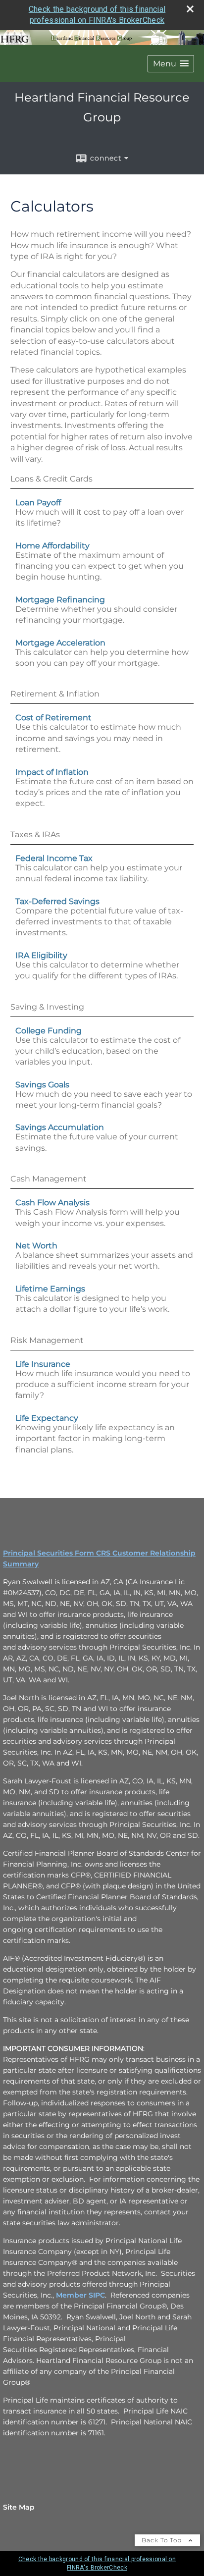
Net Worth (36, 1246)
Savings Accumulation (60, 1127)
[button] (171, 64)
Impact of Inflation (52, 772)
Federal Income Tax (54, 858)
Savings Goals (42, 1085)
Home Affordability (52, 546)
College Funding (49, 1031)
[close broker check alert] (190, 9)
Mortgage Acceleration (60, 643)
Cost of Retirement (53, 718)
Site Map (19, 2507)
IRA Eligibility (41, 955)
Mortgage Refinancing (60, 600)
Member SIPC (80, 2295)
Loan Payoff (38, 503)
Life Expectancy (47, 1418)
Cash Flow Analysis (52, 1203)
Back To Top (163, 2540)
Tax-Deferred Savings (57, 901)
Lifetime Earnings (50, 1289)
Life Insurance (43, 1364)
